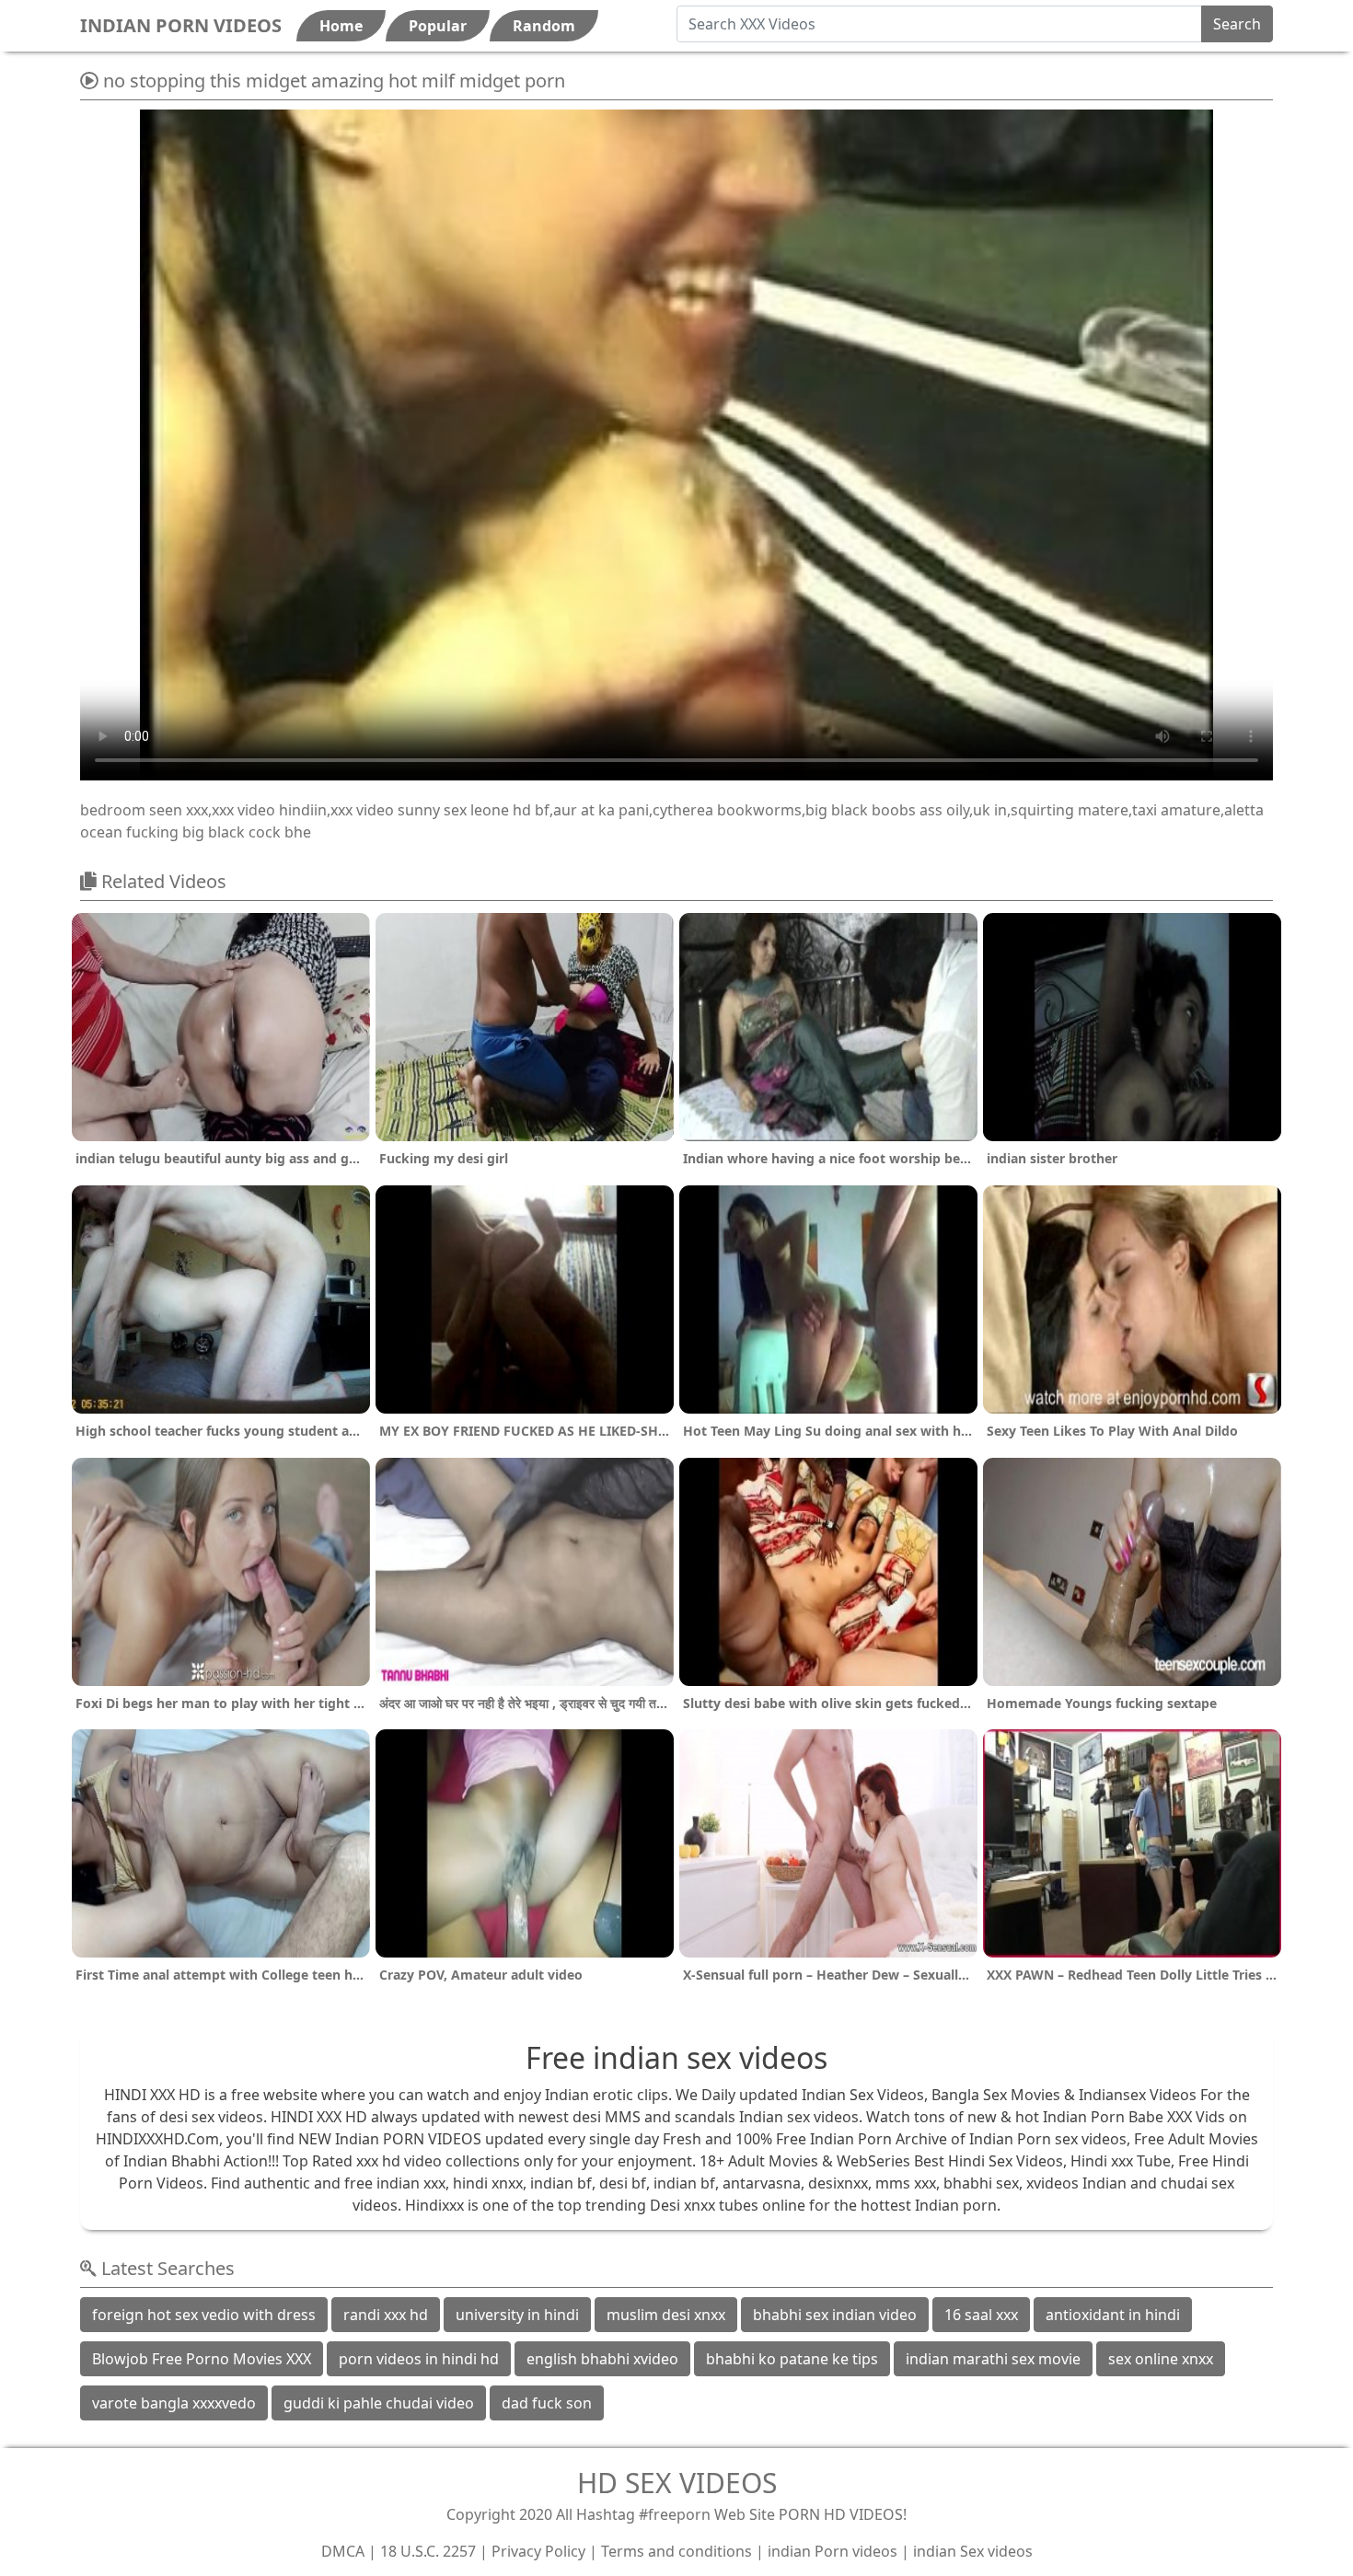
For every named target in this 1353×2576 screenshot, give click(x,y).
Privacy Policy (538, 2551)
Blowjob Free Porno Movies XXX (202, 2359)
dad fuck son (547, 2403)
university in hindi (517, 2315)
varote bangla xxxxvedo (174, 2403)
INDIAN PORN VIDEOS (181, 25)
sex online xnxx (1161, 2359)
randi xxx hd (386, 2315)
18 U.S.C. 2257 (428, 2551)
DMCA (343, 2551)
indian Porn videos (833, 2551)
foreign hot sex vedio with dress (204, 2315)
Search (1237, 24)
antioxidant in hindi (1113, 2315)
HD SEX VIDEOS (677, 2483)
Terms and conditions (676, 2551)
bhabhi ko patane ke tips (792, 2359)
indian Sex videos (973, 2551)
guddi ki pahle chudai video (379, 2403)
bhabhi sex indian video (835, 2315)
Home (341, 26)
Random (544, 26)
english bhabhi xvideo (602, 2359)
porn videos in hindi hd (419, 2359)
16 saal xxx (981, 2315)
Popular (438, 26)
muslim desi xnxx (666, 2315)
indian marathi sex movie (993, 2359)
